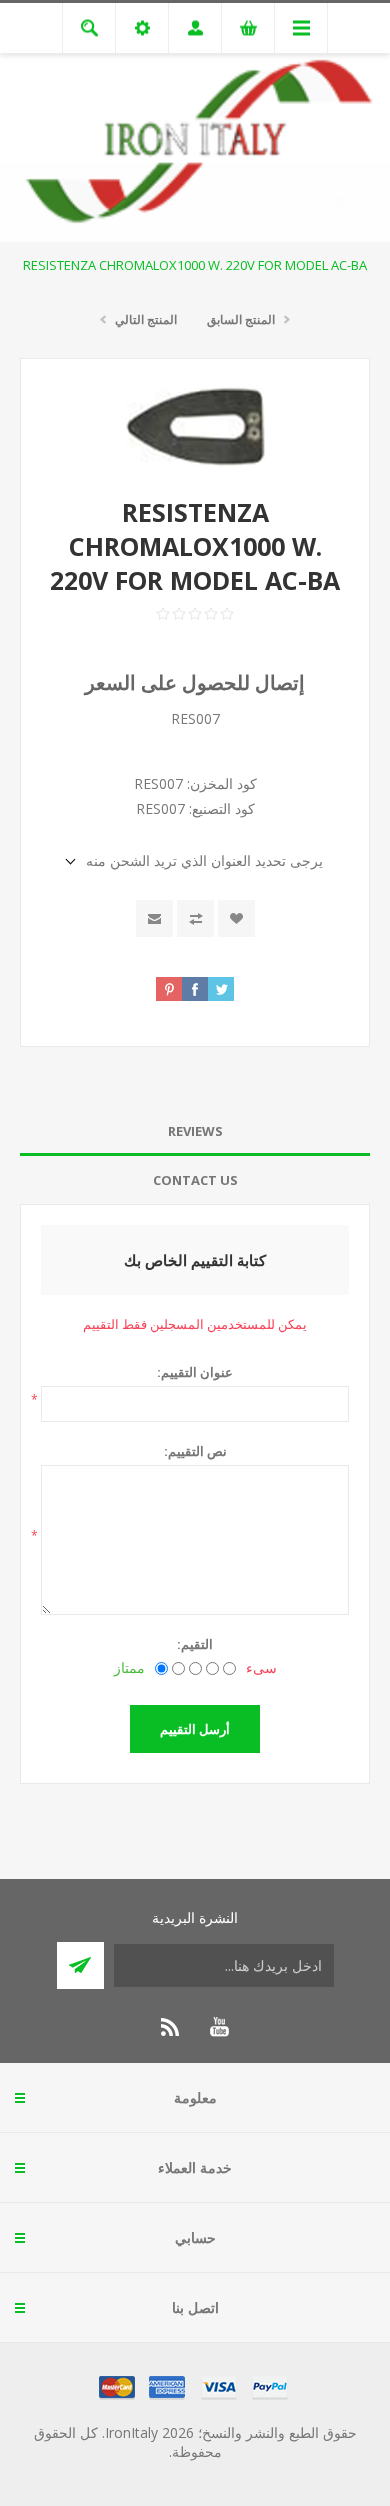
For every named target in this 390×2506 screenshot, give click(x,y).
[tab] (195, 1131)
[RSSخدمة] (171, 2027)
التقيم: (195, 1644)
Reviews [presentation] (195, 1131)
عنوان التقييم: (195, 1372)
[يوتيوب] (219, 2027)
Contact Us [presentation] (195, 1180)
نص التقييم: (195, 1451)
